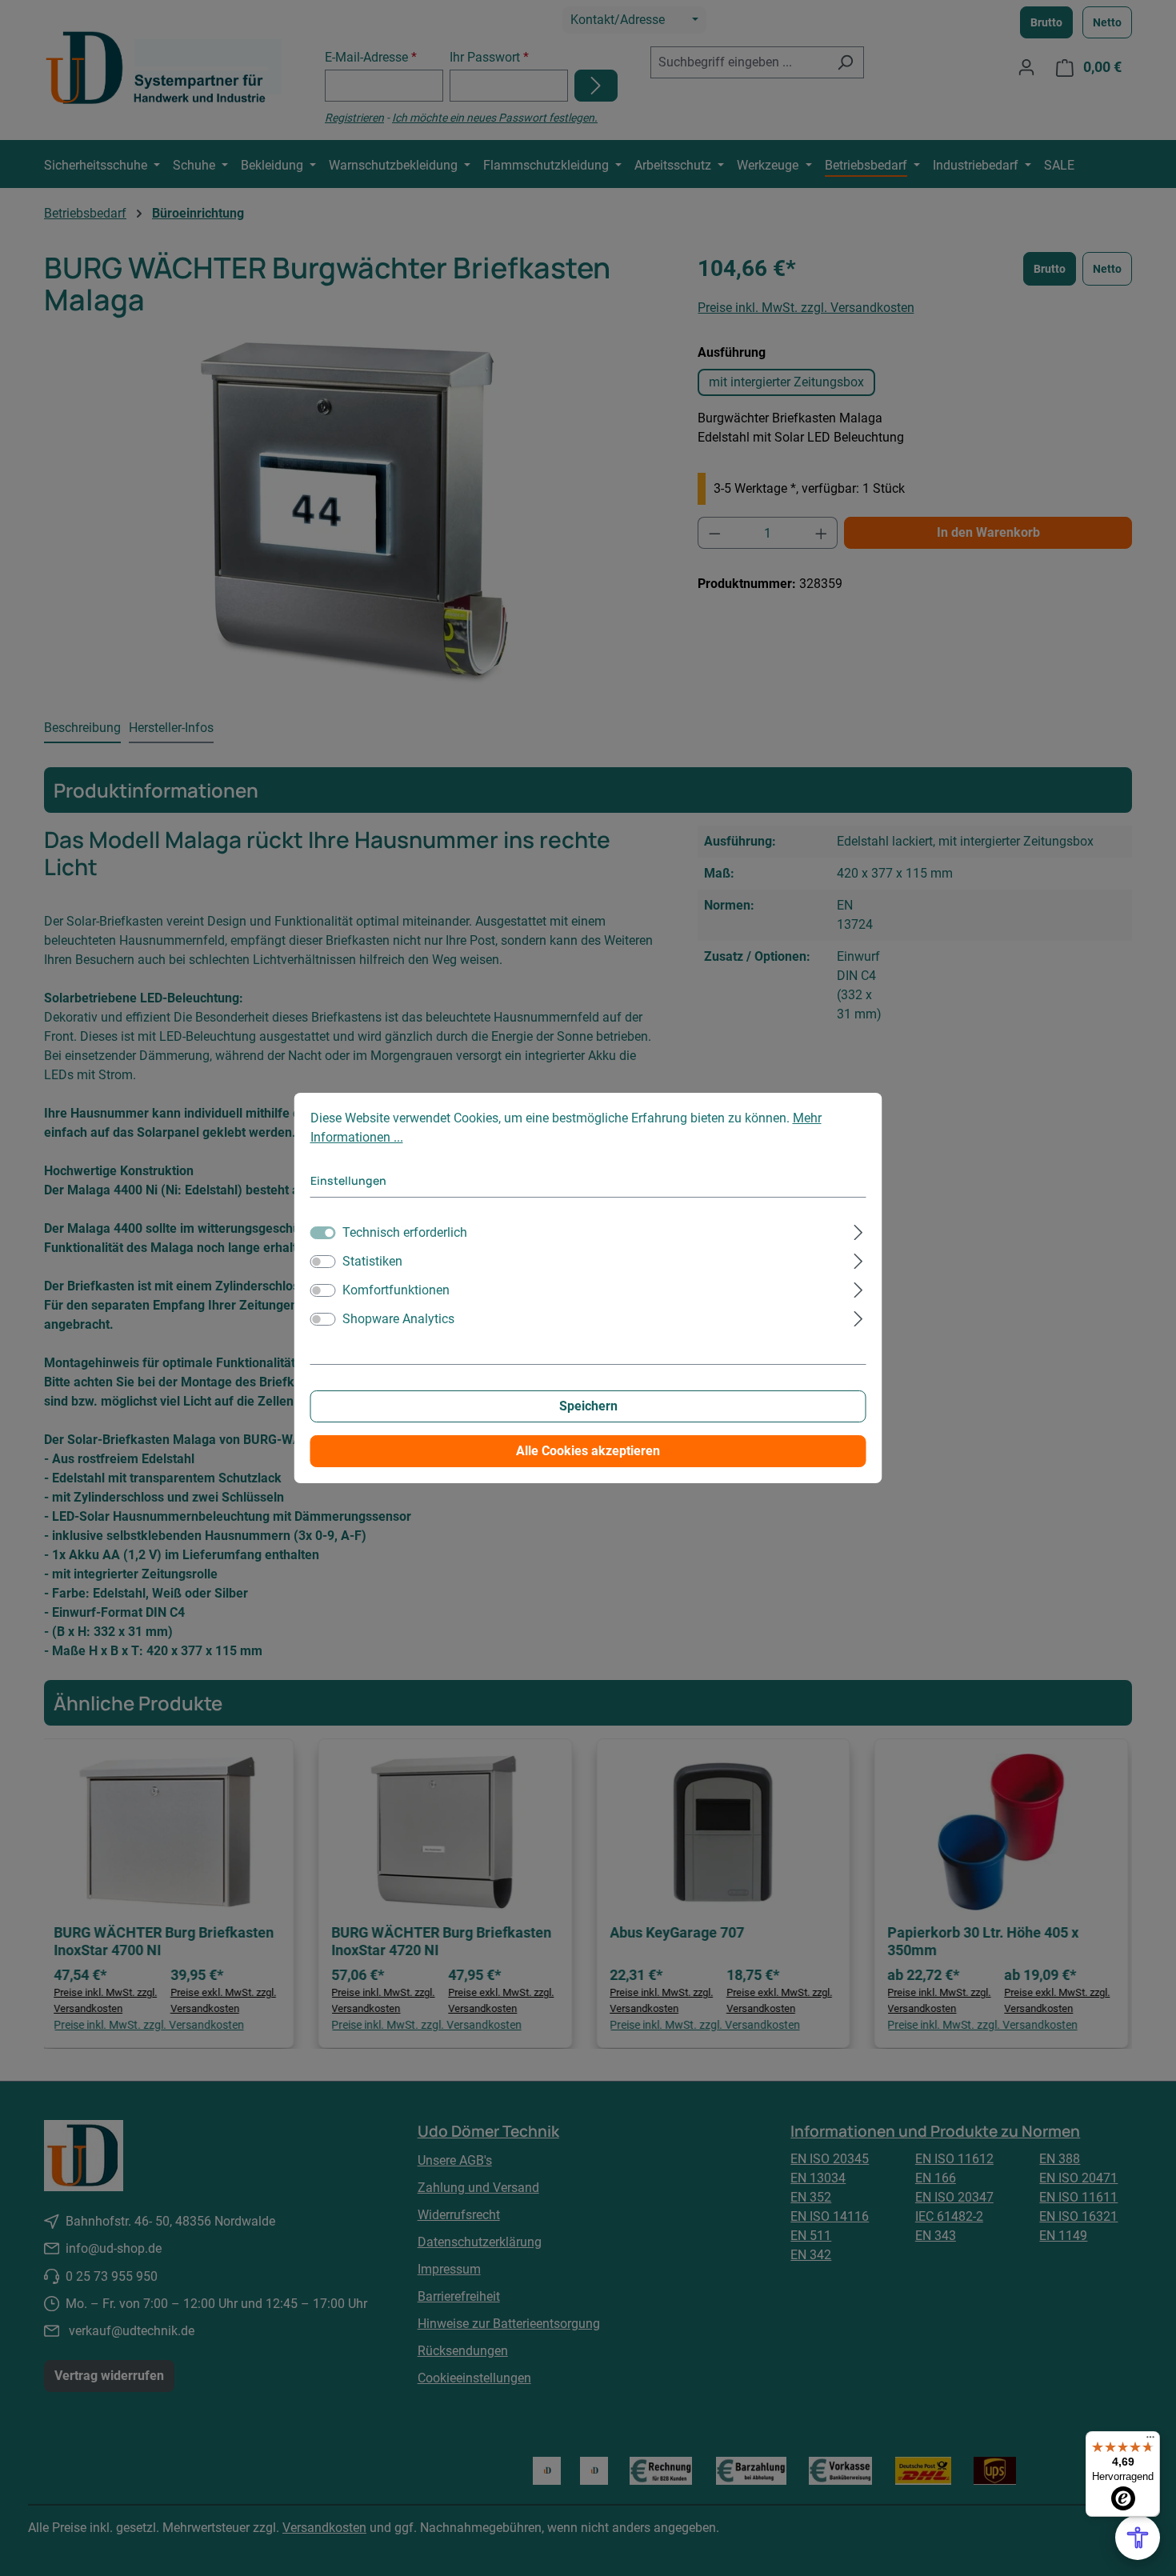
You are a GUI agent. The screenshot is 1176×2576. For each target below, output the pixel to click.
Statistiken (372, 1261)
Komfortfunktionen (396, 1290)
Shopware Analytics (398, 1319)
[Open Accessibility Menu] (1138, 2538)
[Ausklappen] (858, 1230)
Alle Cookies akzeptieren (588, 1451)
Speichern (588, 1406)
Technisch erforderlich (405, 1232)
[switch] (323, 1262)
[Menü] (1150, 2441)
